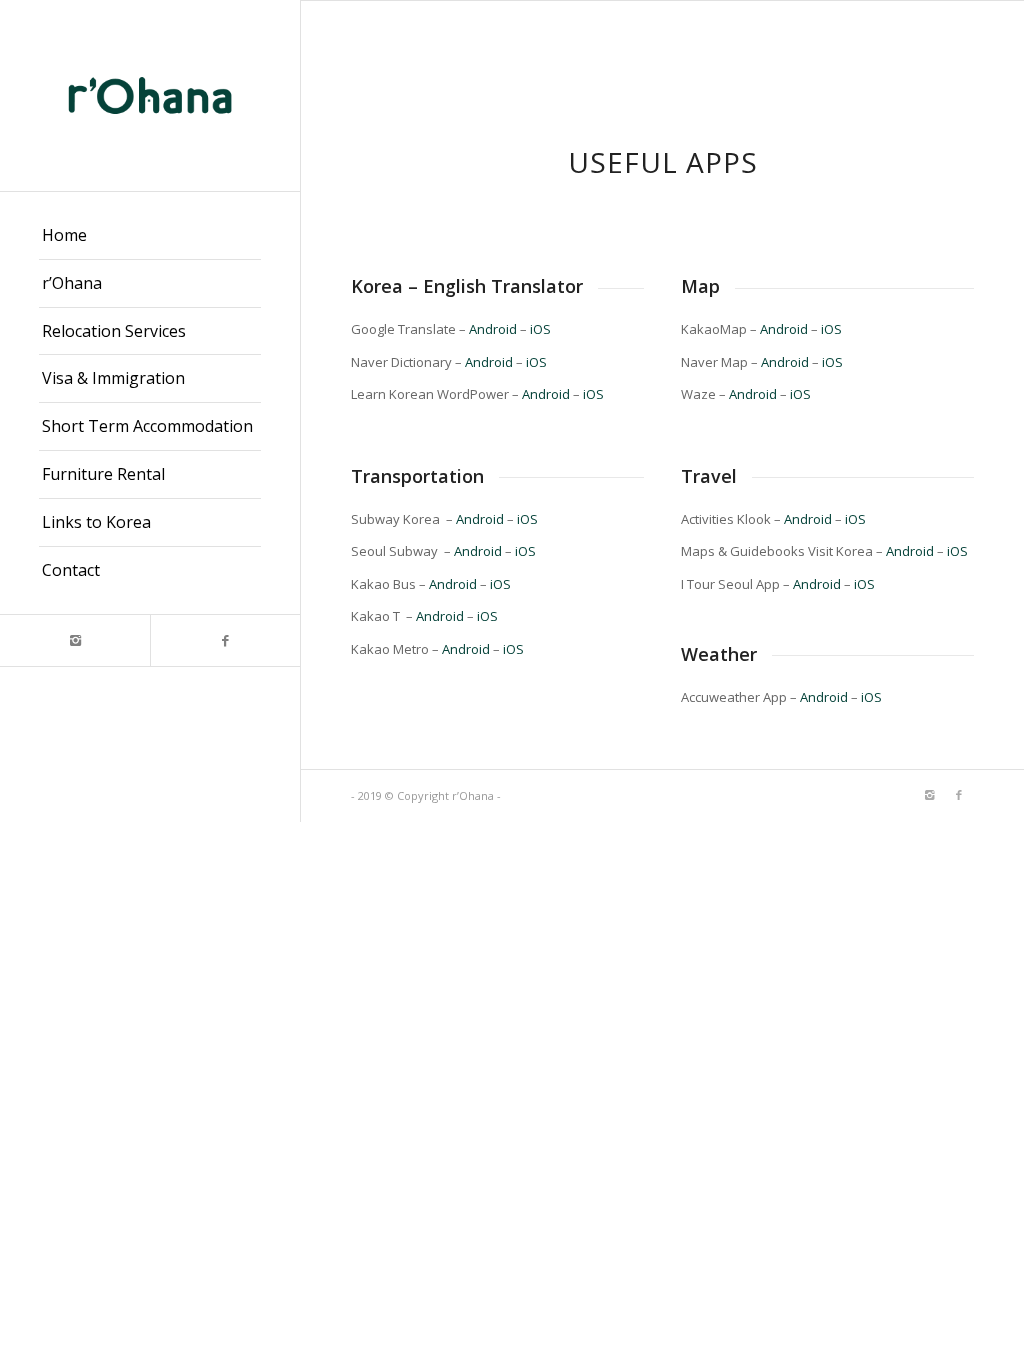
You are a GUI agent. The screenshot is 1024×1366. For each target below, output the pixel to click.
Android (493, 329)
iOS (540, 329)
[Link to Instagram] (75, 640)
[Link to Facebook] (225, 640)
